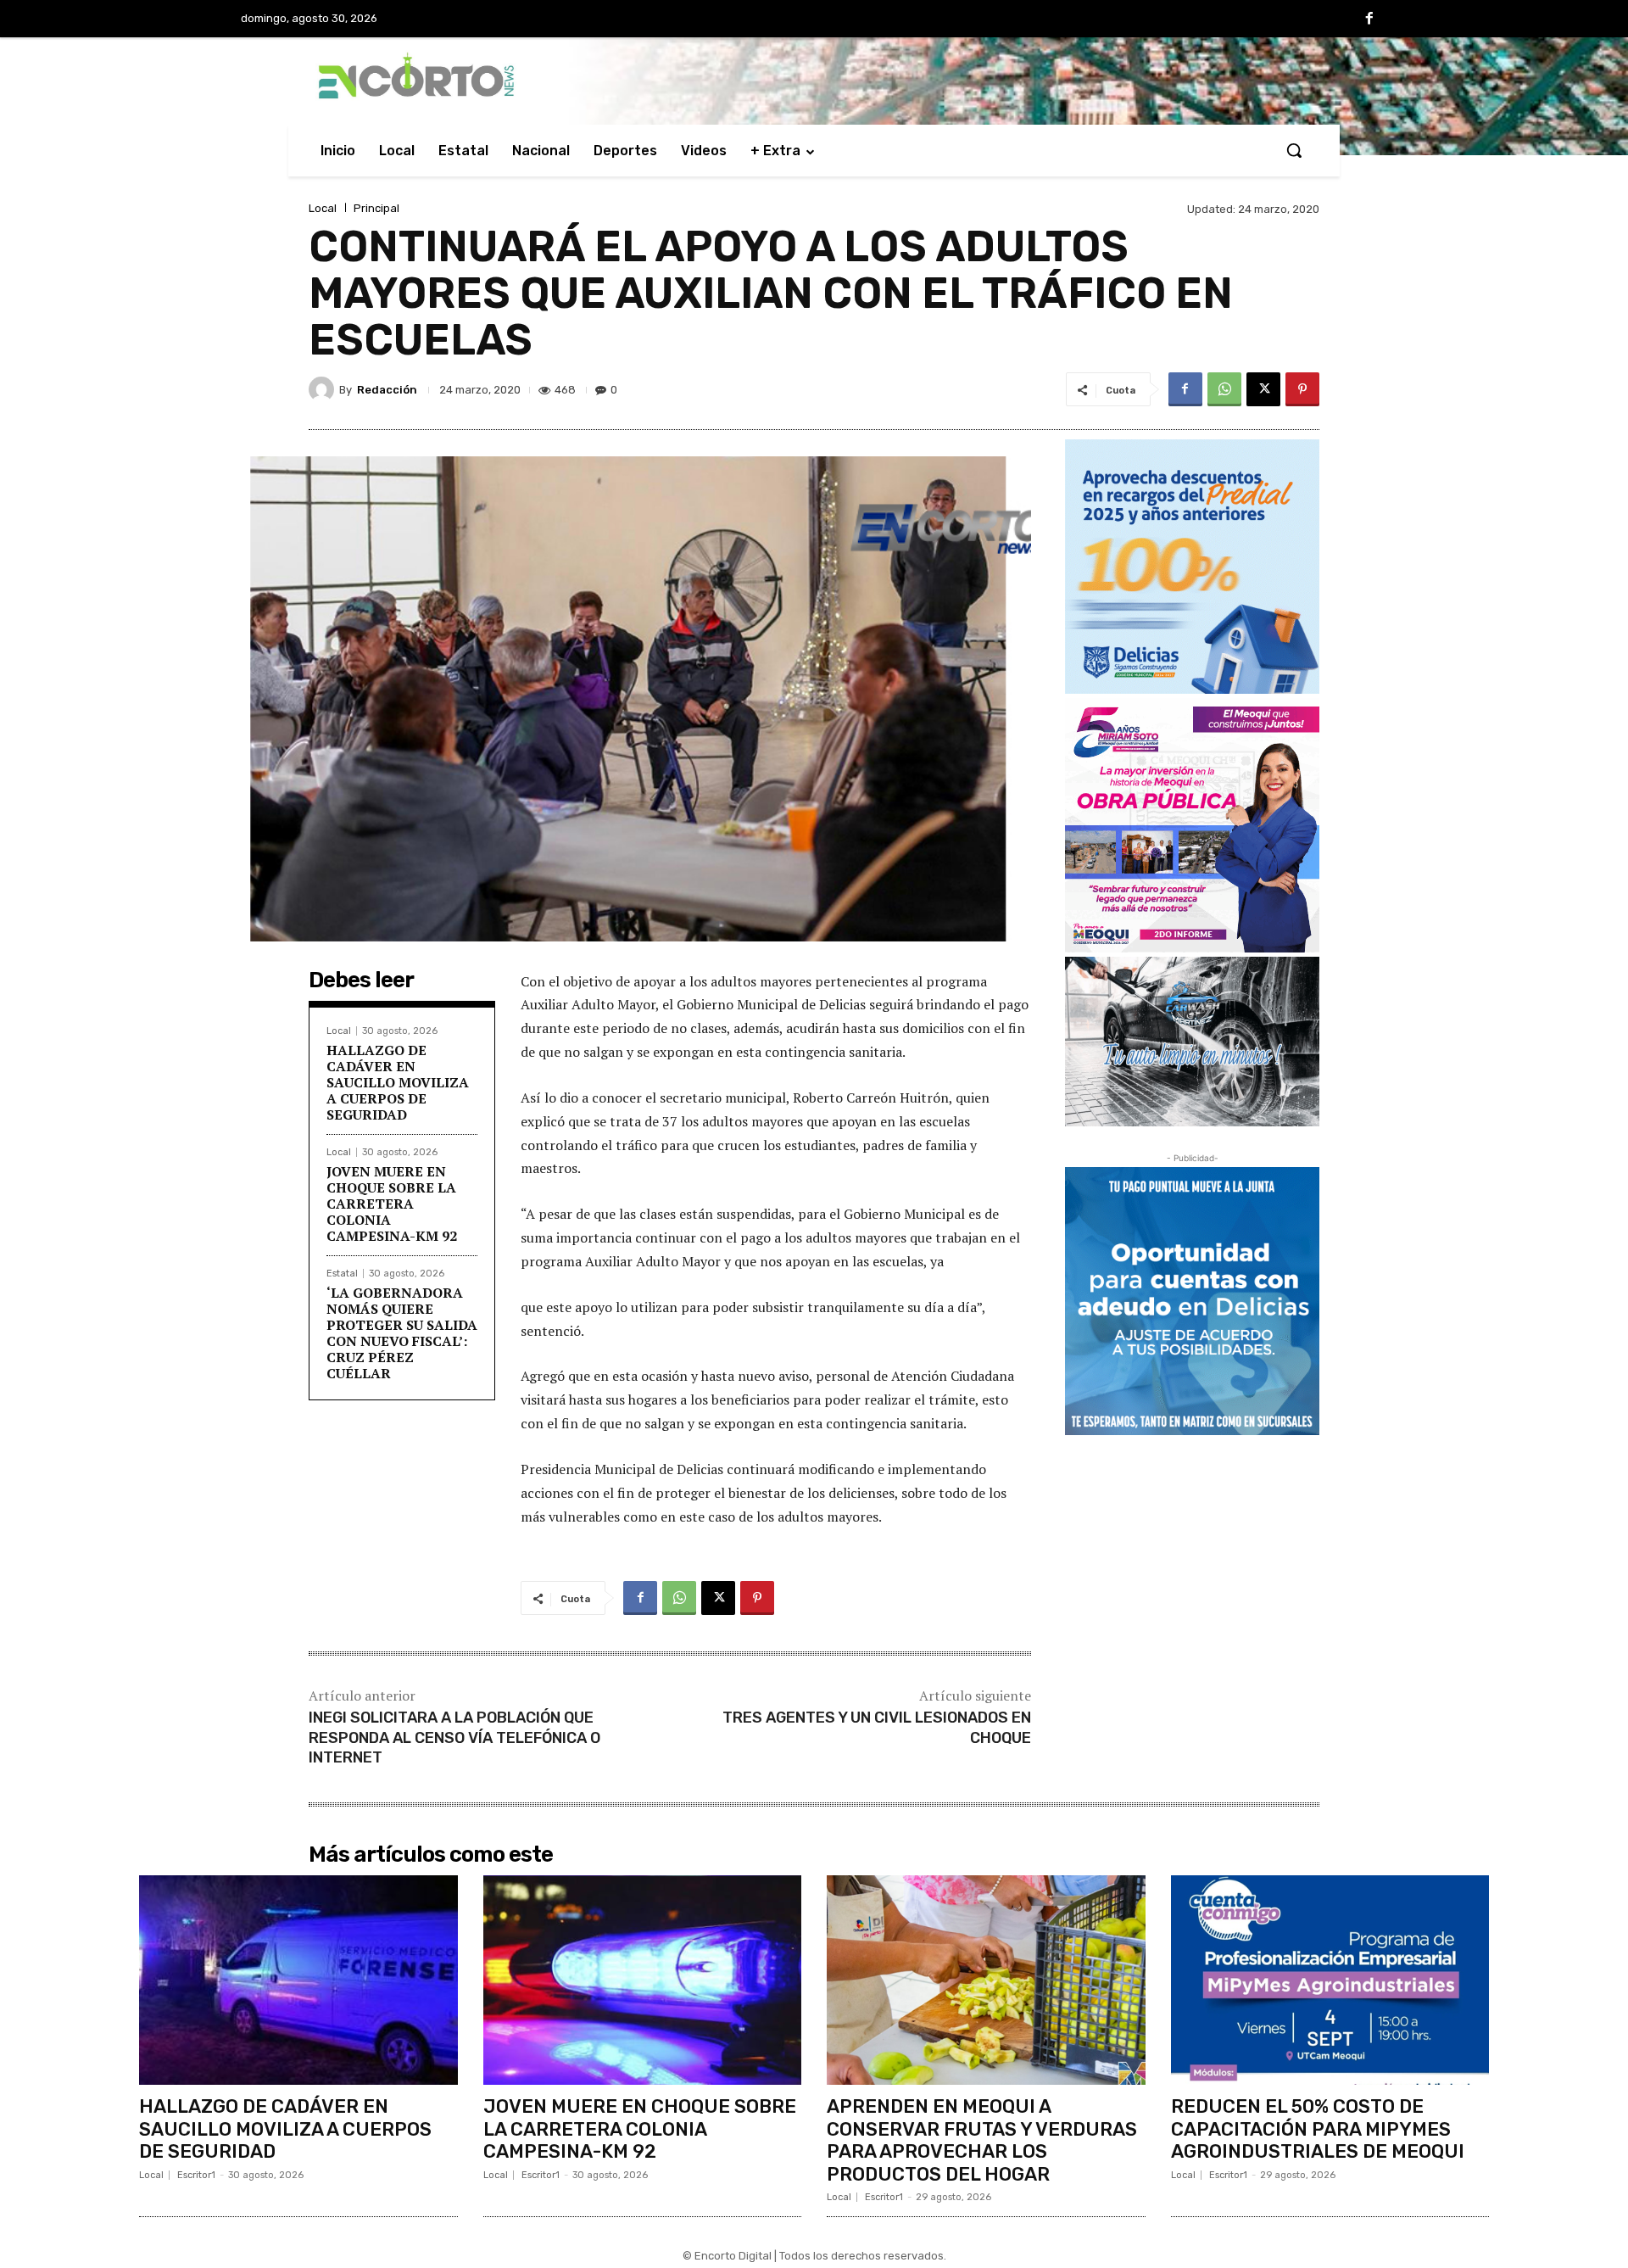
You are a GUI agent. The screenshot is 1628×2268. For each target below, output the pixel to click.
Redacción (387, 390)
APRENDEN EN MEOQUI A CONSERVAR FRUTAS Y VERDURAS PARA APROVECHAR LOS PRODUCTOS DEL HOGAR (982, 2140)
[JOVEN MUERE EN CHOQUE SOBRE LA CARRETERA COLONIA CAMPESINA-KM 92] (643, 1980)
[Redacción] (324, 389)
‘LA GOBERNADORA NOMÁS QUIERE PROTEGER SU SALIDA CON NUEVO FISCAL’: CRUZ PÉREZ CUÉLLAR (402, 1333)
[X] (1263, 389)
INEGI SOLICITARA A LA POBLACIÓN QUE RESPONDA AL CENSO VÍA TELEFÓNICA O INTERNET (454, 1737)
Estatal (342, 1274)
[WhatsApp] (1224, 389)
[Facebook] (1369, 20)
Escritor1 (196, 2175)
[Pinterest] (1302, 389)
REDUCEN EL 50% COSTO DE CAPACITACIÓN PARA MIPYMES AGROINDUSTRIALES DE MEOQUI (1318, 2129)
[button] (1294, 150)
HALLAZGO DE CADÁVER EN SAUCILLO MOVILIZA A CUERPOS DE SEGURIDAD (398, 1083)
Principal (376, 208)
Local (323, 208)
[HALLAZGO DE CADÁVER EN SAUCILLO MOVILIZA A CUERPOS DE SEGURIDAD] (298, 1980)
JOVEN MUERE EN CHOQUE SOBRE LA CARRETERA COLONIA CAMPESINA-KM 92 (392, 1204)
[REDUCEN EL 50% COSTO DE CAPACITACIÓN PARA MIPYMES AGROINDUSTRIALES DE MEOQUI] (1330, 1980)
